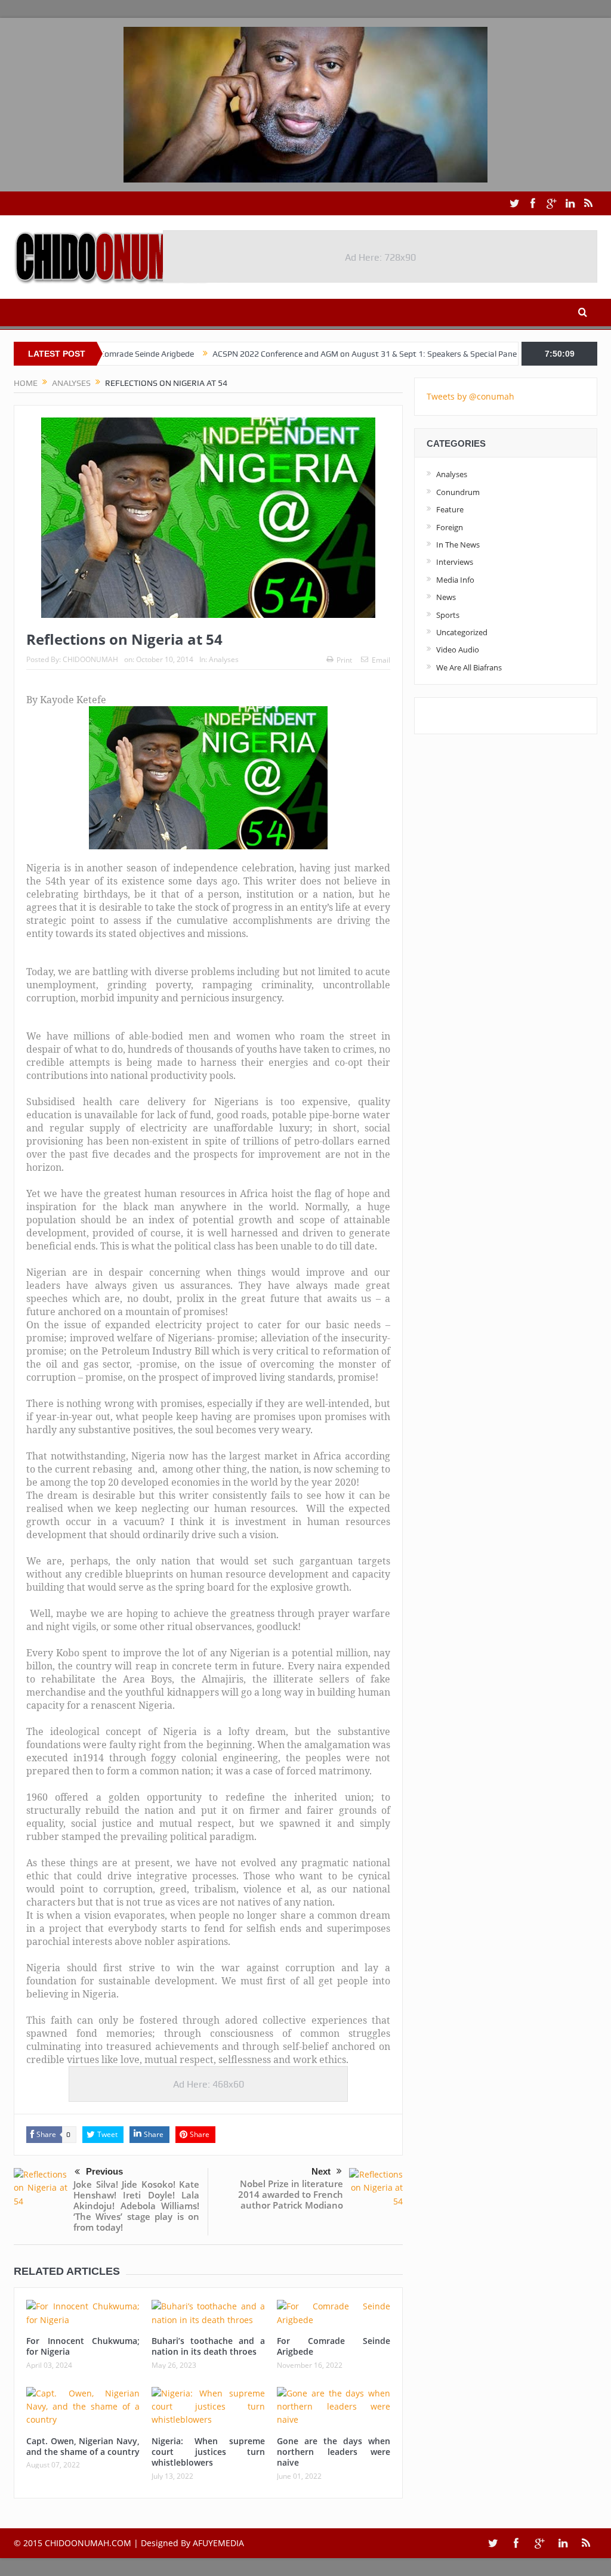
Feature (450, 509)
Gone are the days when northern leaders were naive (334, 2452)
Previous (104, 2171)
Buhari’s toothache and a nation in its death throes (208, 2346)
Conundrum (458, 492)
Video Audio (458, 650)
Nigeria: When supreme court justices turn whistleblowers (208, 2452)
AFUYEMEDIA (218, 2543)
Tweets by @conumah (470, 396)
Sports (448, 615)
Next (321, 2171)
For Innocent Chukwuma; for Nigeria (83, 2346)
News (446, 597)
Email (381, 660)
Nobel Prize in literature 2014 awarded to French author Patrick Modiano (291, 2194)
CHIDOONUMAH (90, 659)
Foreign (450, 527)
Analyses (224, 659)
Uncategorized (462, 632)
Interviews (455, 562)
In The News (458, 545)
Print (344, 660)
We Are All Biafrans (469, 667)
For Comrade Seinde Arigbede (334, 2346)
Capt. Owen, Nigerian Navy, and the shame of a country (83, 2446)
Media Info (455, 580)
